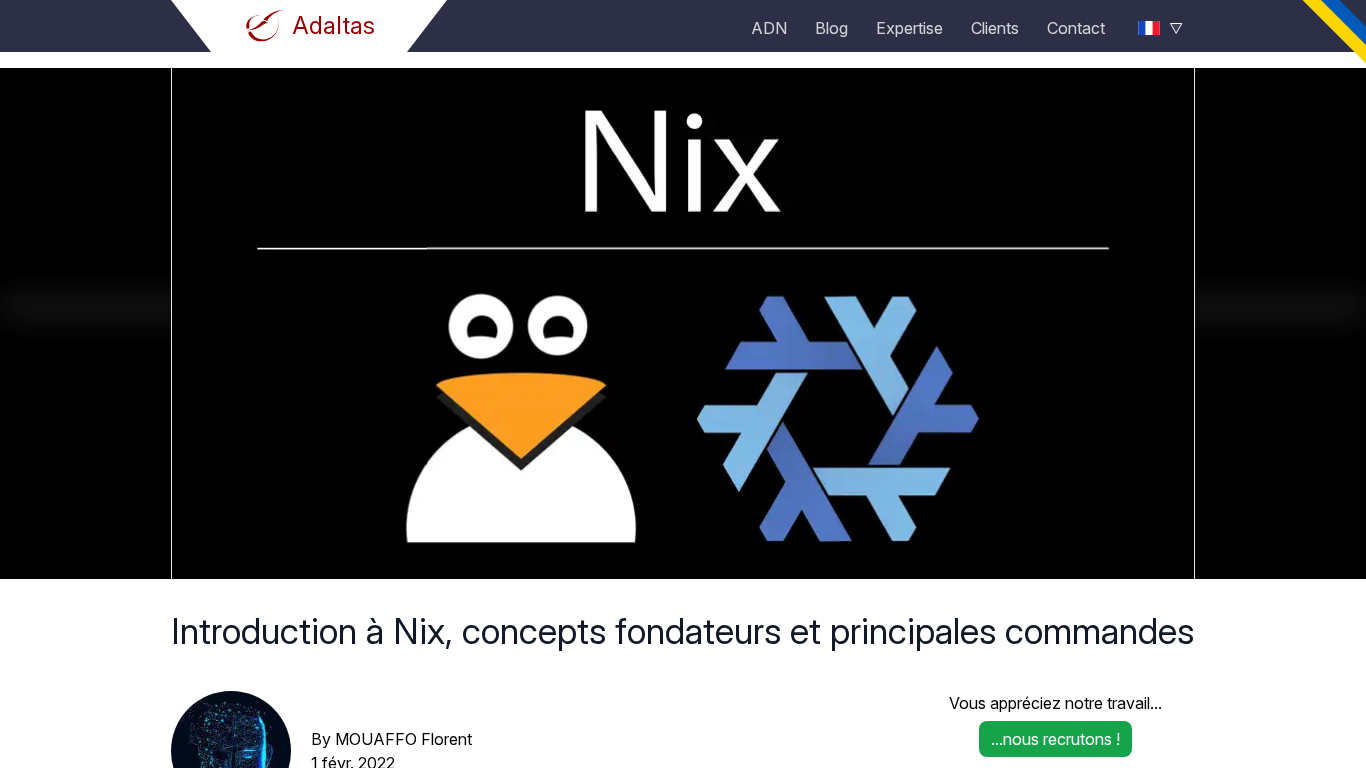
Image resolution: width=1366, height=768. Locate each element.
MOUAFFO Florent (403, 739)
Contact (1076, 28)
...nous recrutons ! (1055, 739)
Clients (995, 28)
